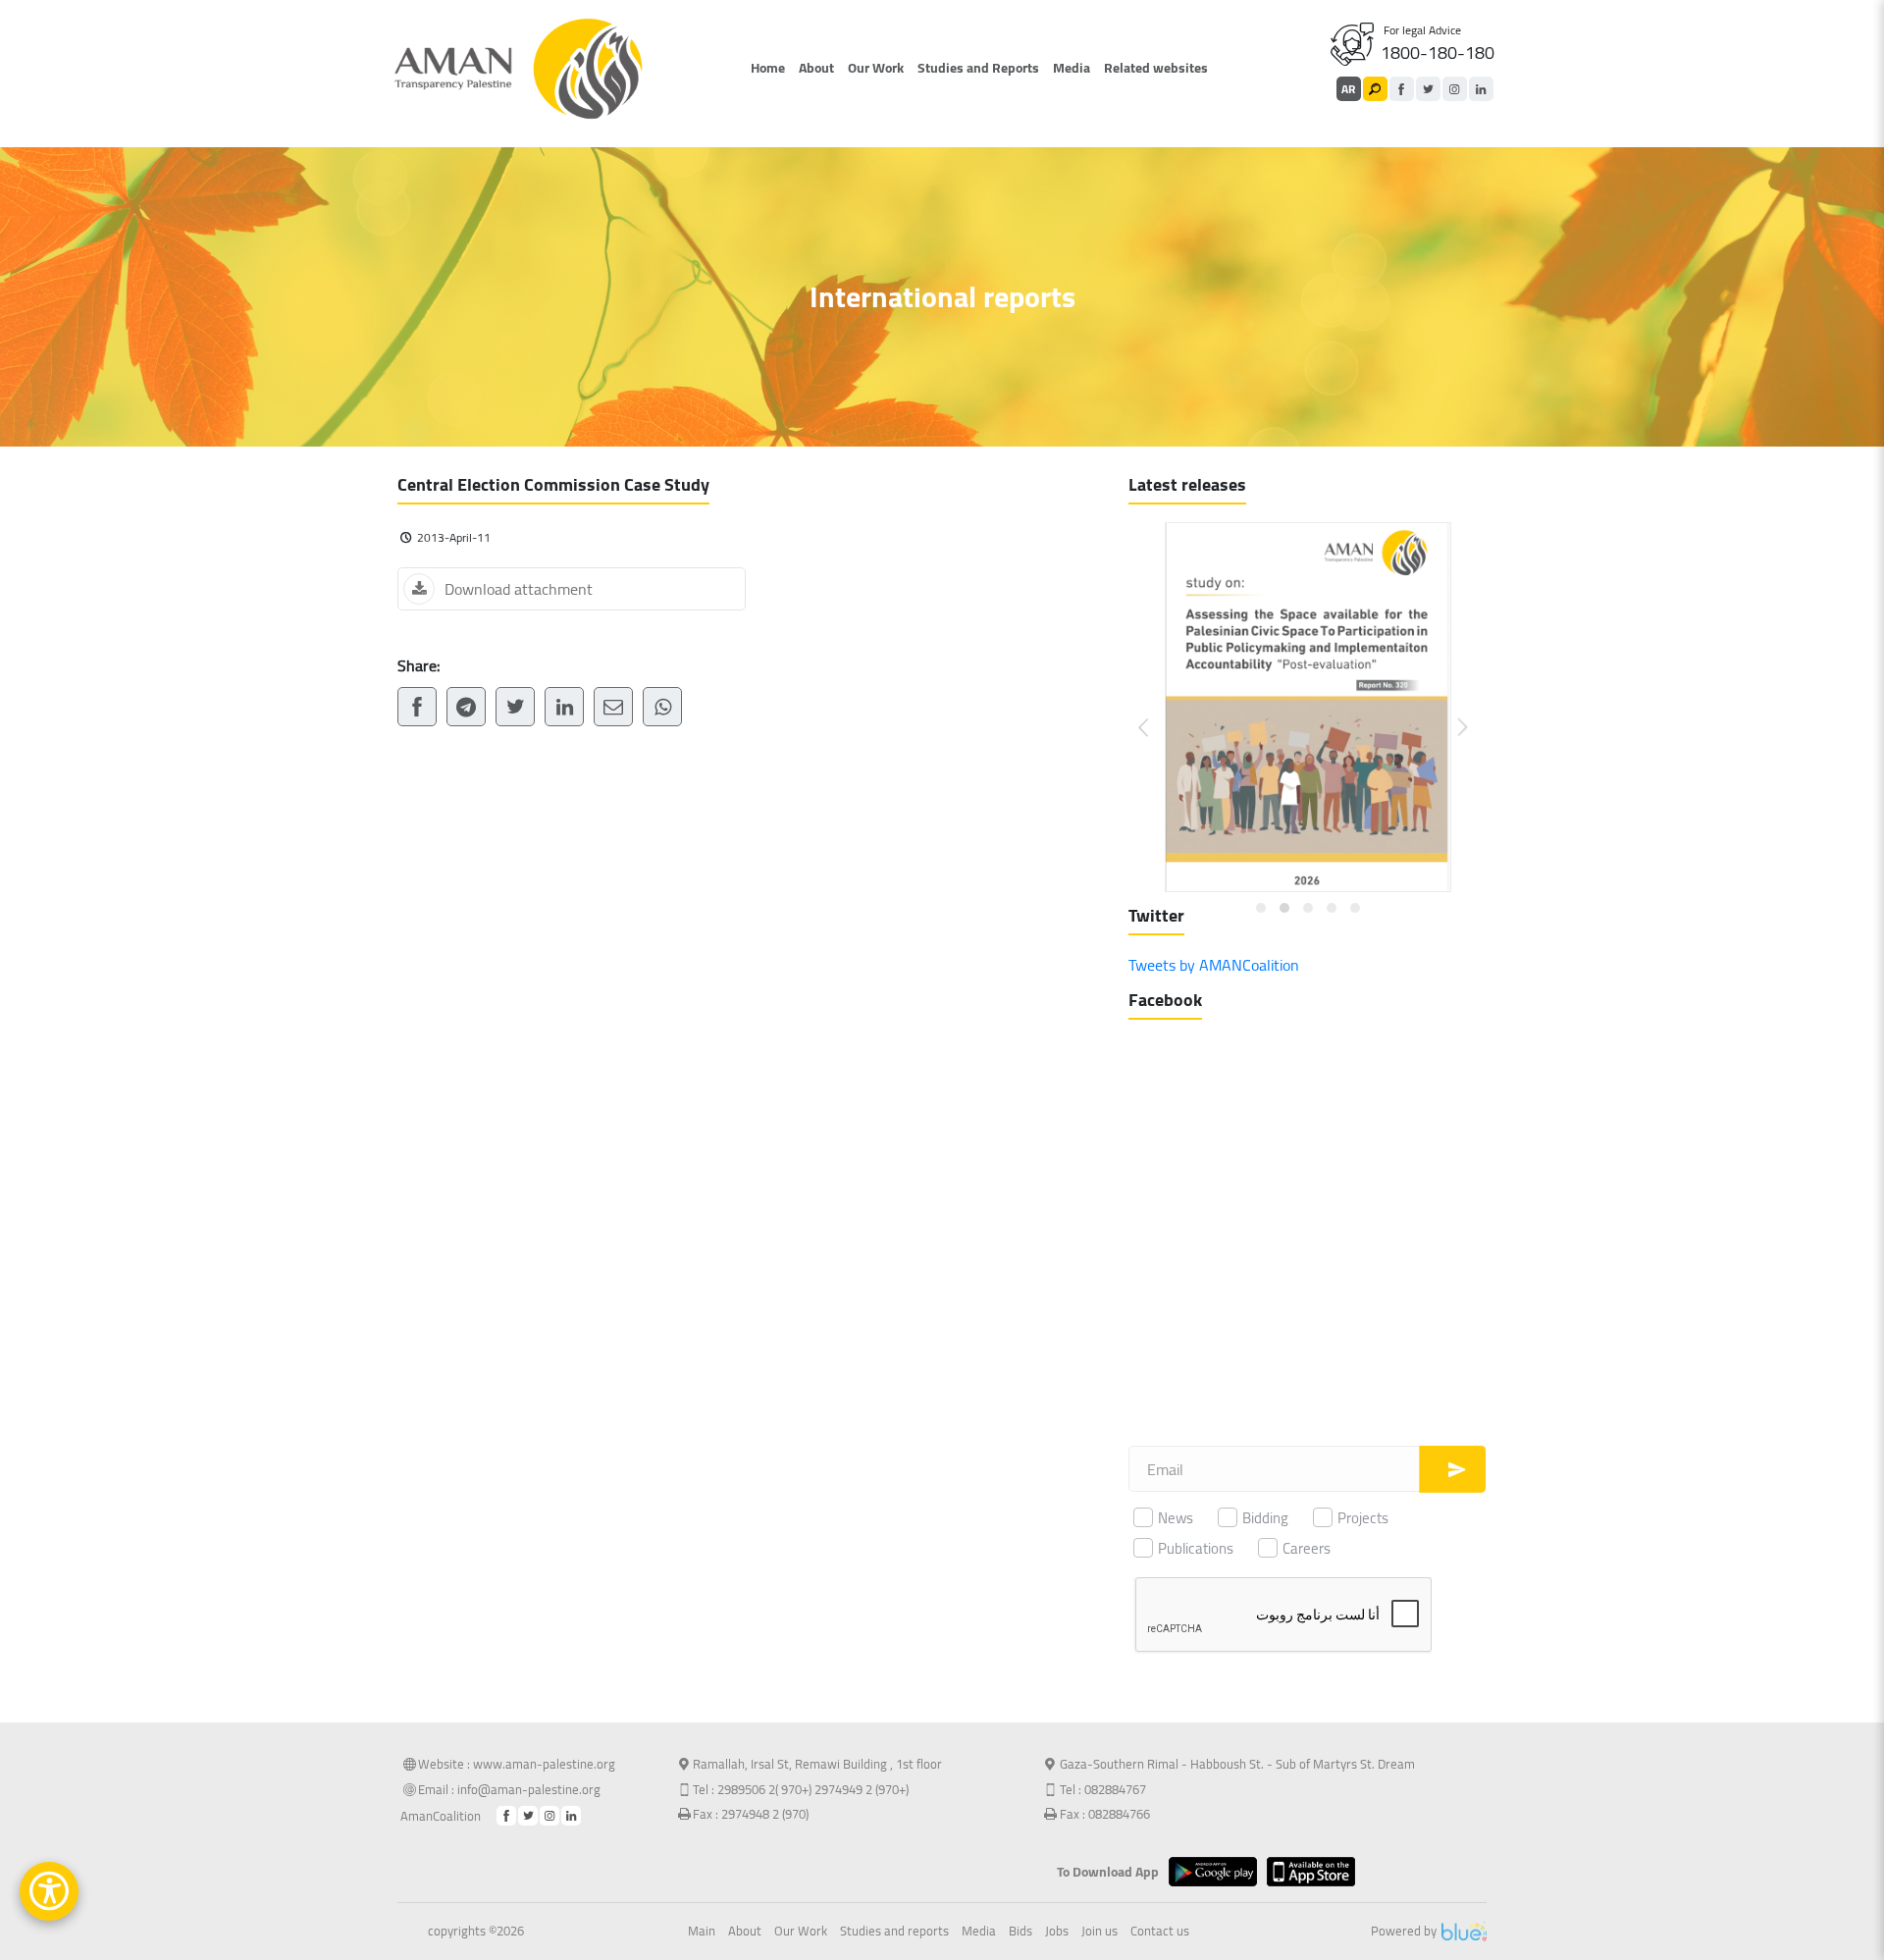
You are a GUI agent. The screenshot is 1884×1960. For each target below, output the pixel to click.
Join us (1099, 1932)
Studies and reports (894, 1932)
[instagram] (1455, 89)
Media (1072, 68)
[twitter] (1428, 89)
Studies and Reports (978, 68)
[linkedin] (1481, 89)
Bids (1020, 1932)
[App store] (1316, 1872)
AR (1348, 89)
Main (702, 1932)
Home (768, 68)
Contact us (1160, 1932)
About (816, 68)
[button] (1155, 712)
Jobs (1057, 1932)
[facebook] (1402, 89)
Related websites (1156, 68)
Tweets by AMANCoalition (1214, 965)
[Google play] (1218, 1872)
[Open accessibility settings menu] (49, 1891)
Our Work (876, 68)
